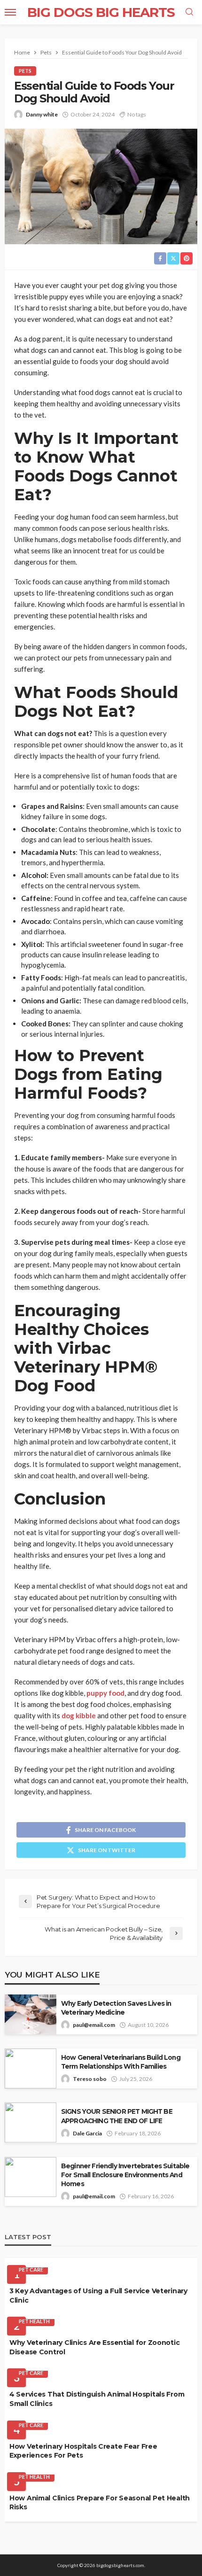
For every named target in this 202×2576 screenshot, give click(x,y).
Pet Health (34, 2321)
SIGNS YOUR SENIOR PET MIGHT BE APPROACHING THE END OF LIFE (117, 2116)
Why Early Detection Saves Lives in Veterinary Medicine (116, 2008)
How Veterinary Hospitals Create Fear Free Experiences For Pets (83, 2451)
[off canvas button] (10, 12)
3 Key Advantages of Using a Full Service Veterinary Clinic (98, 2296)
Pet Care (31, 2270)
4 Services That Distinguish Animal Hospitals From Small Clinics (97, 2399)
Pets (25, 71)
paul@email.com (94, 2025)
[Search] (189, 12)
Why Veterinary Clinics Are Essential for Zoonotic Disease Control (94, 2347)
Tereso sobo (90, 2079)
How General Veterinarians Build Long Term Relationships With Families (121, 2062)
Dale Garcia (87, 2133)
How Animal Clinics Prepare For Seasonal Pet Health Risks (100, 2503)
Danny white (42, 114)
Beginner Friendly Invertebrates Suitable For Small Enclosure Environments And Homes (125, 2175)
